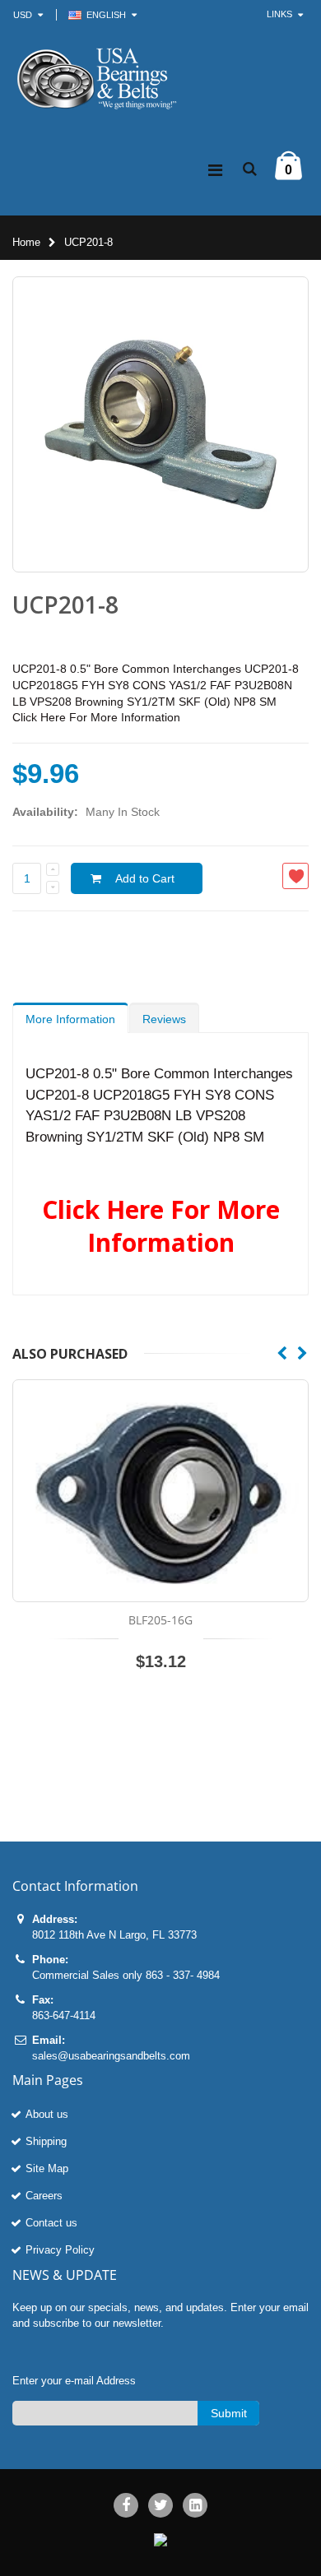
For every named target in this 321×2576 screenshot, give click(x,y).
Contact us (51, 2223)
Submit (229, 2413)
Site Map (47, 2168)
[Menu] (215, 170)
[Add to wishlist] (295, 876)
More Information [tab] (70, 1019)
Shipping (46, 2141)
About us (47, 2114)
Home (26, 242)
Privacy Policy (60, 2250)
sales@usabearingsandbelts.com (111, 2056)
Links (279, 14)
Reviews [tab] (164, 1019)
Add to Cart (145, 878)
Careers (44, 2196)
